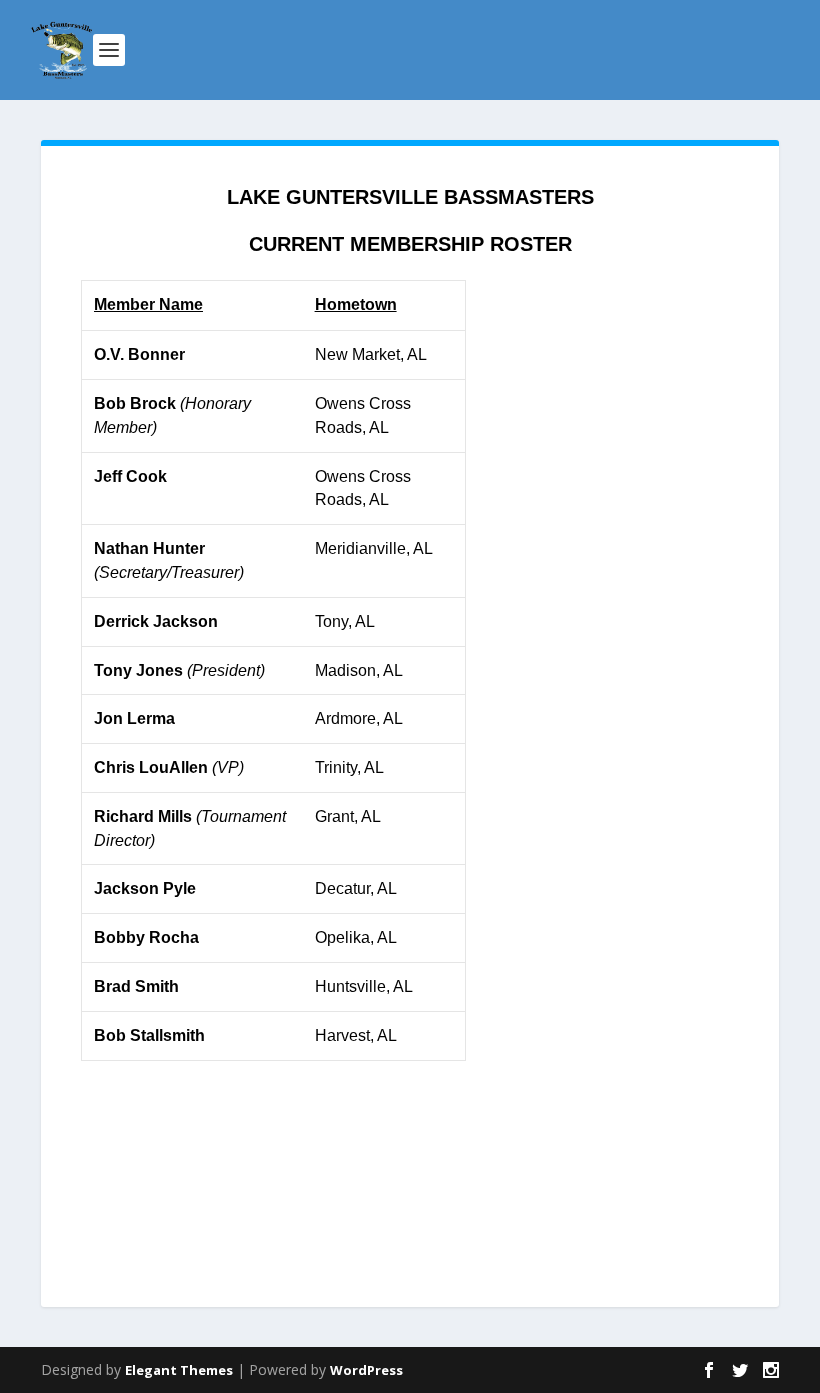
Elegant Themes (179, 1370)
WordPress (366, 1370)
